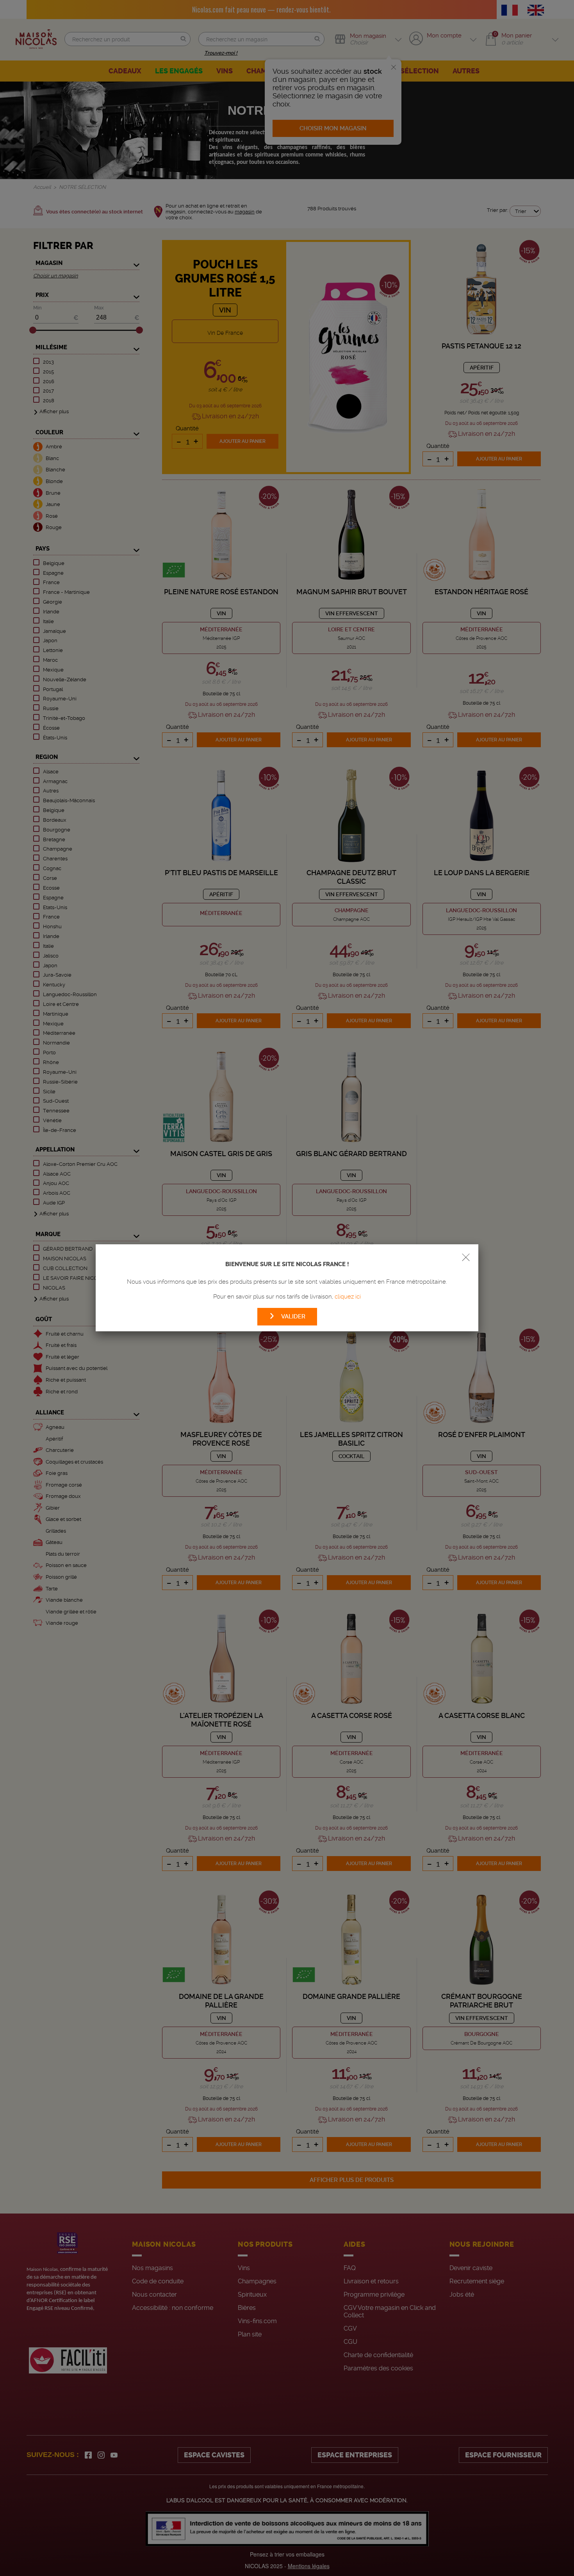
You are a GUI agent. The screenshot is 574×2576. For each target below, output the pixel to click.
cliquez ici (348, 1297)
